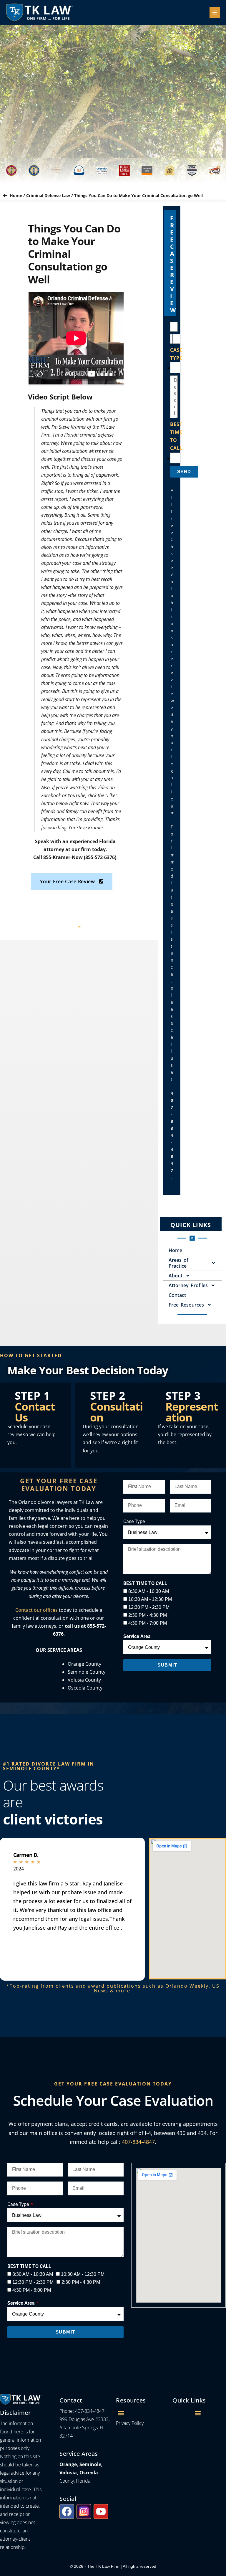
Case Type (134, 1521)
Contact (177, 1295)
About (176, 1276)
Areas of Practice (178, 1263)
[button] (121, 2413)
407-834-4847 (138, 2142)
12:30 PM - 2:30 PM (149, 1607)
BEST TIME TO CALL (176, 436)
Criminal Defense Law (48, 195)
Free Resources (186, 1305)
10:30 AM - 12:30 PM (150, 1599)
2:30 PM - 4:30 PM (148, 1615)
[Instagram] (84, 2511)
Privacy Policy (130, 2423)
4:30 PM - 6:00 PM (32, 2290)
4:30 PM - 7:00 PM (148, 1623)
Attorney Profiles (188, 1285)
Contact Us (35, 1412)
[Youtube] (101, 2511)
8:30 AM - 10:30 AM (149, 1591)
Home (16, 195)
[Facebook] (67, 2511)
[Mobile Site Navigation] (215, 12)
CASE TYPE (176, 354)
